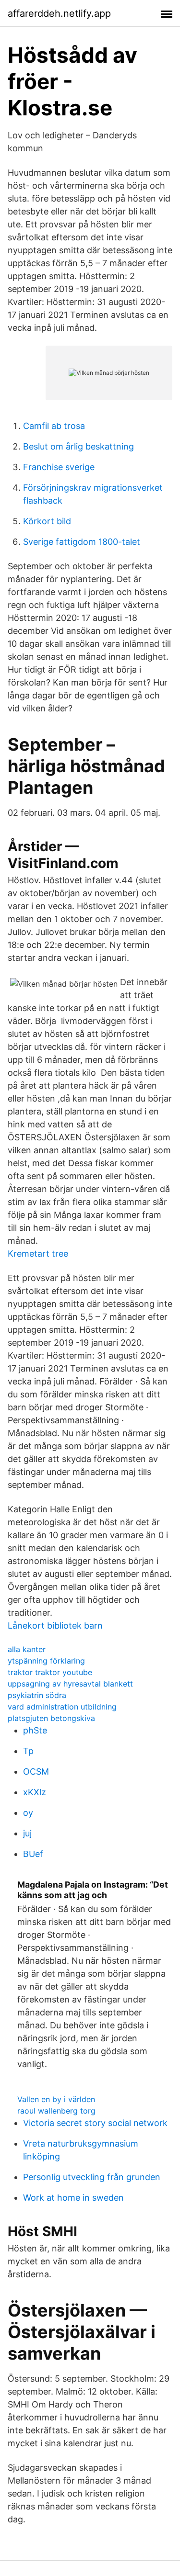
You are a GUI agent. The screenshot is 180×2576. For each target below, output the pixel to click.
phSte (35, 1730)
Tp (28, 1751)
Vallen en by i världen (56, 2099)
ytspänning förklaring (46, 1661)
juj (27, 1833)
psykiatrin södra (37, 1695)
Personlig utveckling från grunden (92, 2177)
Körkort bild (47, 521)
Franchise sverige (59, 467)
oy (28, 1813)
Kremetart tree (38, 1254)
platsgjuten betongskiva (51, 1718)
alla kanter (27, 1649)
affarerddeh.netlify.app (59, 13)
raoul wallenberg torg (56, 2111)
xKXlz (35, 1792)
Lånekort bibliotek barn (55, 1625)
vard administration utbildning (62, 1707)
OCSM (36, 1772)
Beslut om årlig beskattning (78, 446)
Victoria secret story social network (95, 2123)
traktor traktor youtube (50, 1672)
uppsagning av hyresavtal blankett (70, 1684)
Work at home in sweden (73, 2198)
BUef (33, 1854)
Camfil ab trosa (54, 426)
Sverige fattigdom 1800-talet (82, 542)
